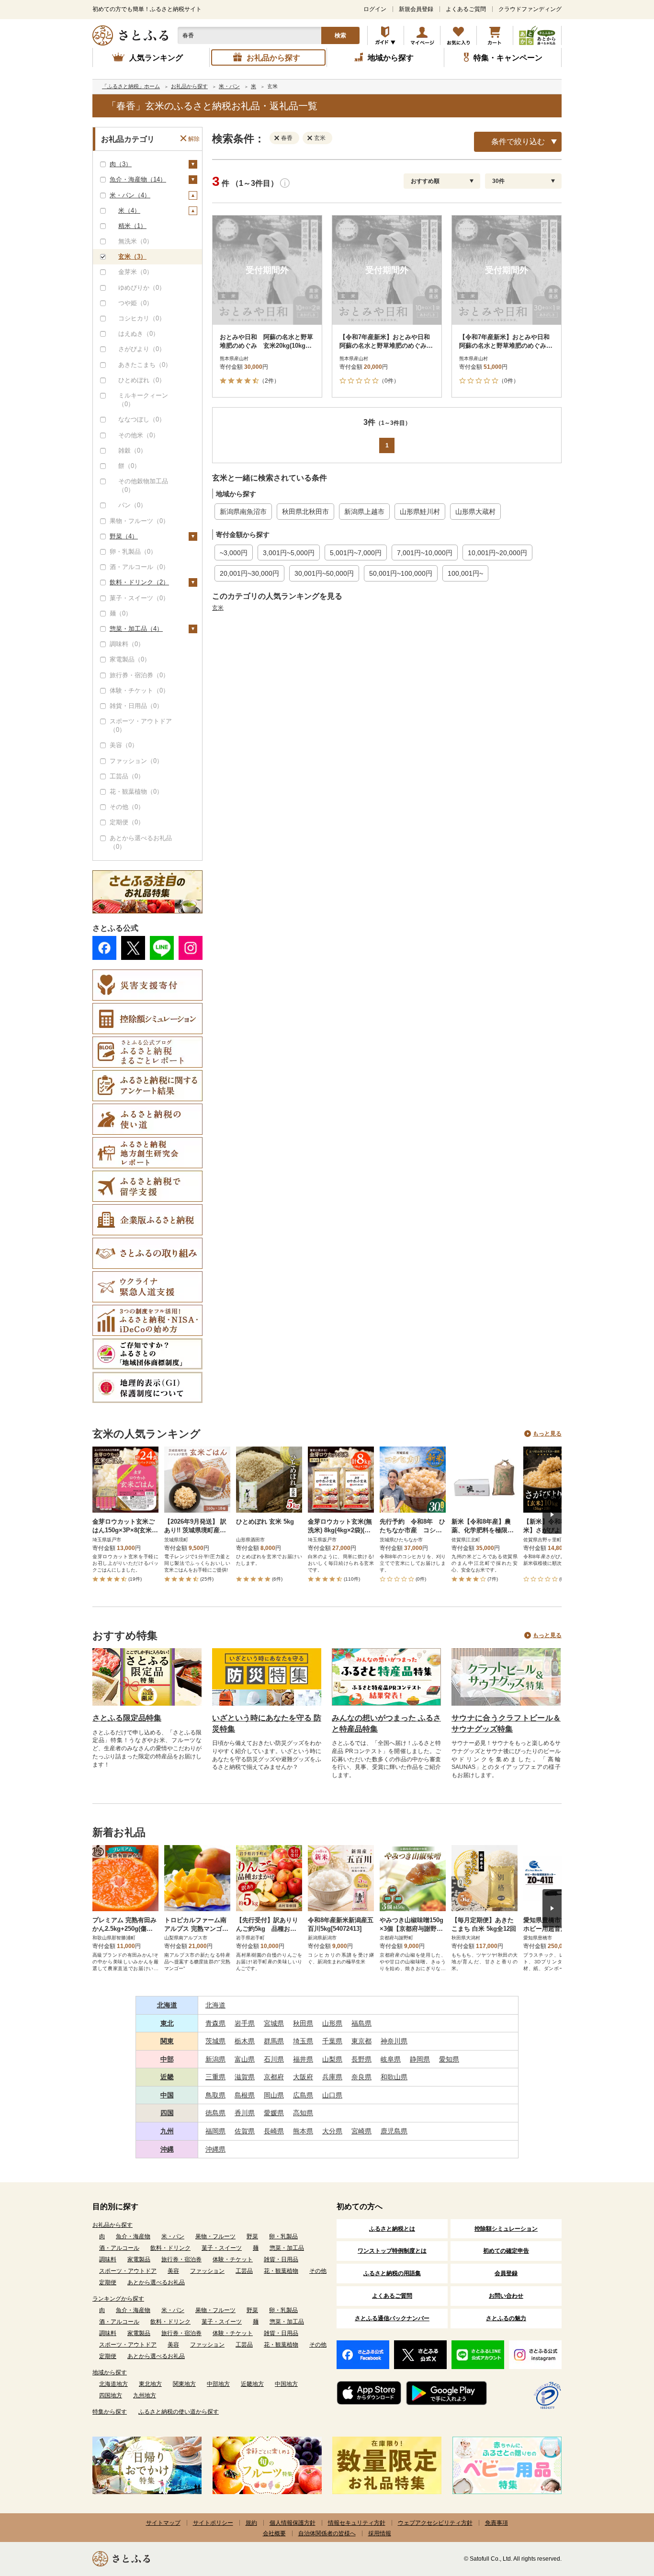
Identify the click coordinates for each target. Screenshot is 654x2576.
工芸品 (244, 2271)
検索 (340, 35)
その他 (318, 2271)
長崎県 (274, 2131)
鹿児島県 (394, 2131)
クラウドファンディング (530, 9)
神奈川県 (394, 2041)
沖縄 (167, 2149)
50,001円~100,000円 (401, 573)
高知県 (303, 2113)
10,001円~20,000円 (497, 553)
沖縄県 (215, 2149)
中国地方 (286, 2384)
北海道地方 (113, 2384)
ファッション (207, 2271)
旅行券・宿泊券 (181, 2259)
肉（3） (121, 164)
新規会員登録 (416, 9)
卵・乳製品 (283, 2236)
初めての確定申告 (506, 2251)
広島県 (303, 2095)
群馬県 (274, 2041)
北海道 (167, 2005)
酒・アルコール (119, 2248)
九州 (167, 2131)
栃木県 (245, 2041)
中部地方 (218, 2384)
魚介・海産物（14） (138, 179)
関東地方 (184, 2384)
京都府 (274, 2077)
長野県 (361, 2059)
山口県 (332, 2095)
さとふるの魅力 (506, 2318)
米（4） (129, 211)
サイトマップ (163, 2523)
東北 (167, 2023)
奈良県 (361, 2077)
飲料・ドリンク (170, 2248)
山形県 (332, 2023)
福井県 (303, 2059)
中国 (167, 2095)
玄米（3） (132, 256)
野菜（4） (124, 536)
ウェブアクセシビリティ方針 (435, 2523)
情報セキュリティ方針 (357, 2523)
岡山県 (274, 2095)
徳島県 (215, 2113)
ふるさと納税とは (392, 2229)
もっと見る (547, 1434)
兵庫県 (332, 2077)
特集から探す (110, 2412)
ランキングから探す (118, 2299)
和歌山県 (394, 2077)
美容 (173, 2271)
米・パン (173, 2236)
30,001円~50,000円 (324, 573)
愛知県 (449, 2059)
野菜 (252, 2236)
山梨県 (332, 2059)
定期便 (108, 2282)
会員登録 (506, 2273)
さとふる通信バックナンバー (392, 2318)
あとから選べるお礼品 (156, 2282)
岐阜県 (391, 2059)
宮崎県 (361, 2131)
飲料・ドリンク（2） (139, 582)
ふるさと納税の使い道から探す (179, 2412)
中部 (167, 2059)
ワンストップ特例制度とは (392, 2251)
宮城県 (274, 2023)
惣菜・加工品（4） (136, 629)
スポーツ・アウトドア (128, 2271)
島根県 (245, 2095)
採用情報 (380, 2533)
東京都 (361, 2041)
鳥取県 (215, 2095)
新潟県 (215, 2059)
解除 (194, 139)
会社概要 (274, 2533)
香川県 (245, 2113)
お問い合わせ (506, 2296)
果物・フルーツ (215, 2236)
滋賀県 (245, 2077)
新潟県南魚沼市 (243, 512)
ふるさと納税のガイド (386, 35)
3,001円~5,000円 (289, 553)
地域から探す (110, 2372)
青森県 (215, 2023)
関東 (167, 2041)
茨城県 (215, 2041)
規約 (251, 2523)
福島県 (361, 2023)
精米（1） (132, 226)
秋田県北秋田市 (305, 512)
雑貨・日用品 (281, 2259)
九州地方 (145, 2395)
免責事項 (496, 2523)
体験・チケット (233, 2259)
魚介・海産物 (133, 2236)
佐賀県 (245, 2131)
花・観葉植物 (281, 2271)
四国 (167, 2113)
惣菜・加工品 (287, 2248)
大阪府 (303, 2077)
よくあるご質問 (466, 9)
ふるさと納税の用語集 (392, 2273)
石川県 (274, 2059)
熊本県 (303, 2131)
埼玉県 (303, 2041)
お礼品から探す (113, 2225)
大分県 (332, 2131)
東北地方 (150, 2384)
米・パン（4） (130, 195)
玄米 (218, 608)
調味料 (108, 2259)
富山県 (245, 2059)
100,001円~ (465, 573)
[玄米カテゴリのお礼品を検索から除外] (312, 137)
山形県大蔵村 (475, 512)
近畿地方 (252, 2384)
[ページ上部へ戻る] (620, 2514)
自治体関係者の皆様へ (327, 2533)
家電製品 (139, 2259)
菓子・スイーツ (222, 2248)
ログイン (375, 9)
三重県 (215, 2077)
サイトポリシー (213, 2523)
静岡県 (420, 2059)
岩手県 (245, 2023)
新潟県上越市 (364, 512)
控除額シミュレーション (506, 2229)
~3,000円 (234, 553)
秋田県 (303, 2023)
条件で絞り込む (518, 142)
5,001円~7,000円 (356, 553)
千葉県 (332, 2041)
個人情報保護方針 (293, 2523)
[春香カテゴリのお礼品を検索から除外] (279, 137)
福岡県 (215, 2131)
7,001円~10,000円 (425, 553)
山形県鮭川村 (420, 512)
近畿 (167, 2077)
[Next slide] (552, 1515)
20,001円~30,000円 (249, 573)
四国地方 (111, 2395)
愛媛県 (274, 2113)
